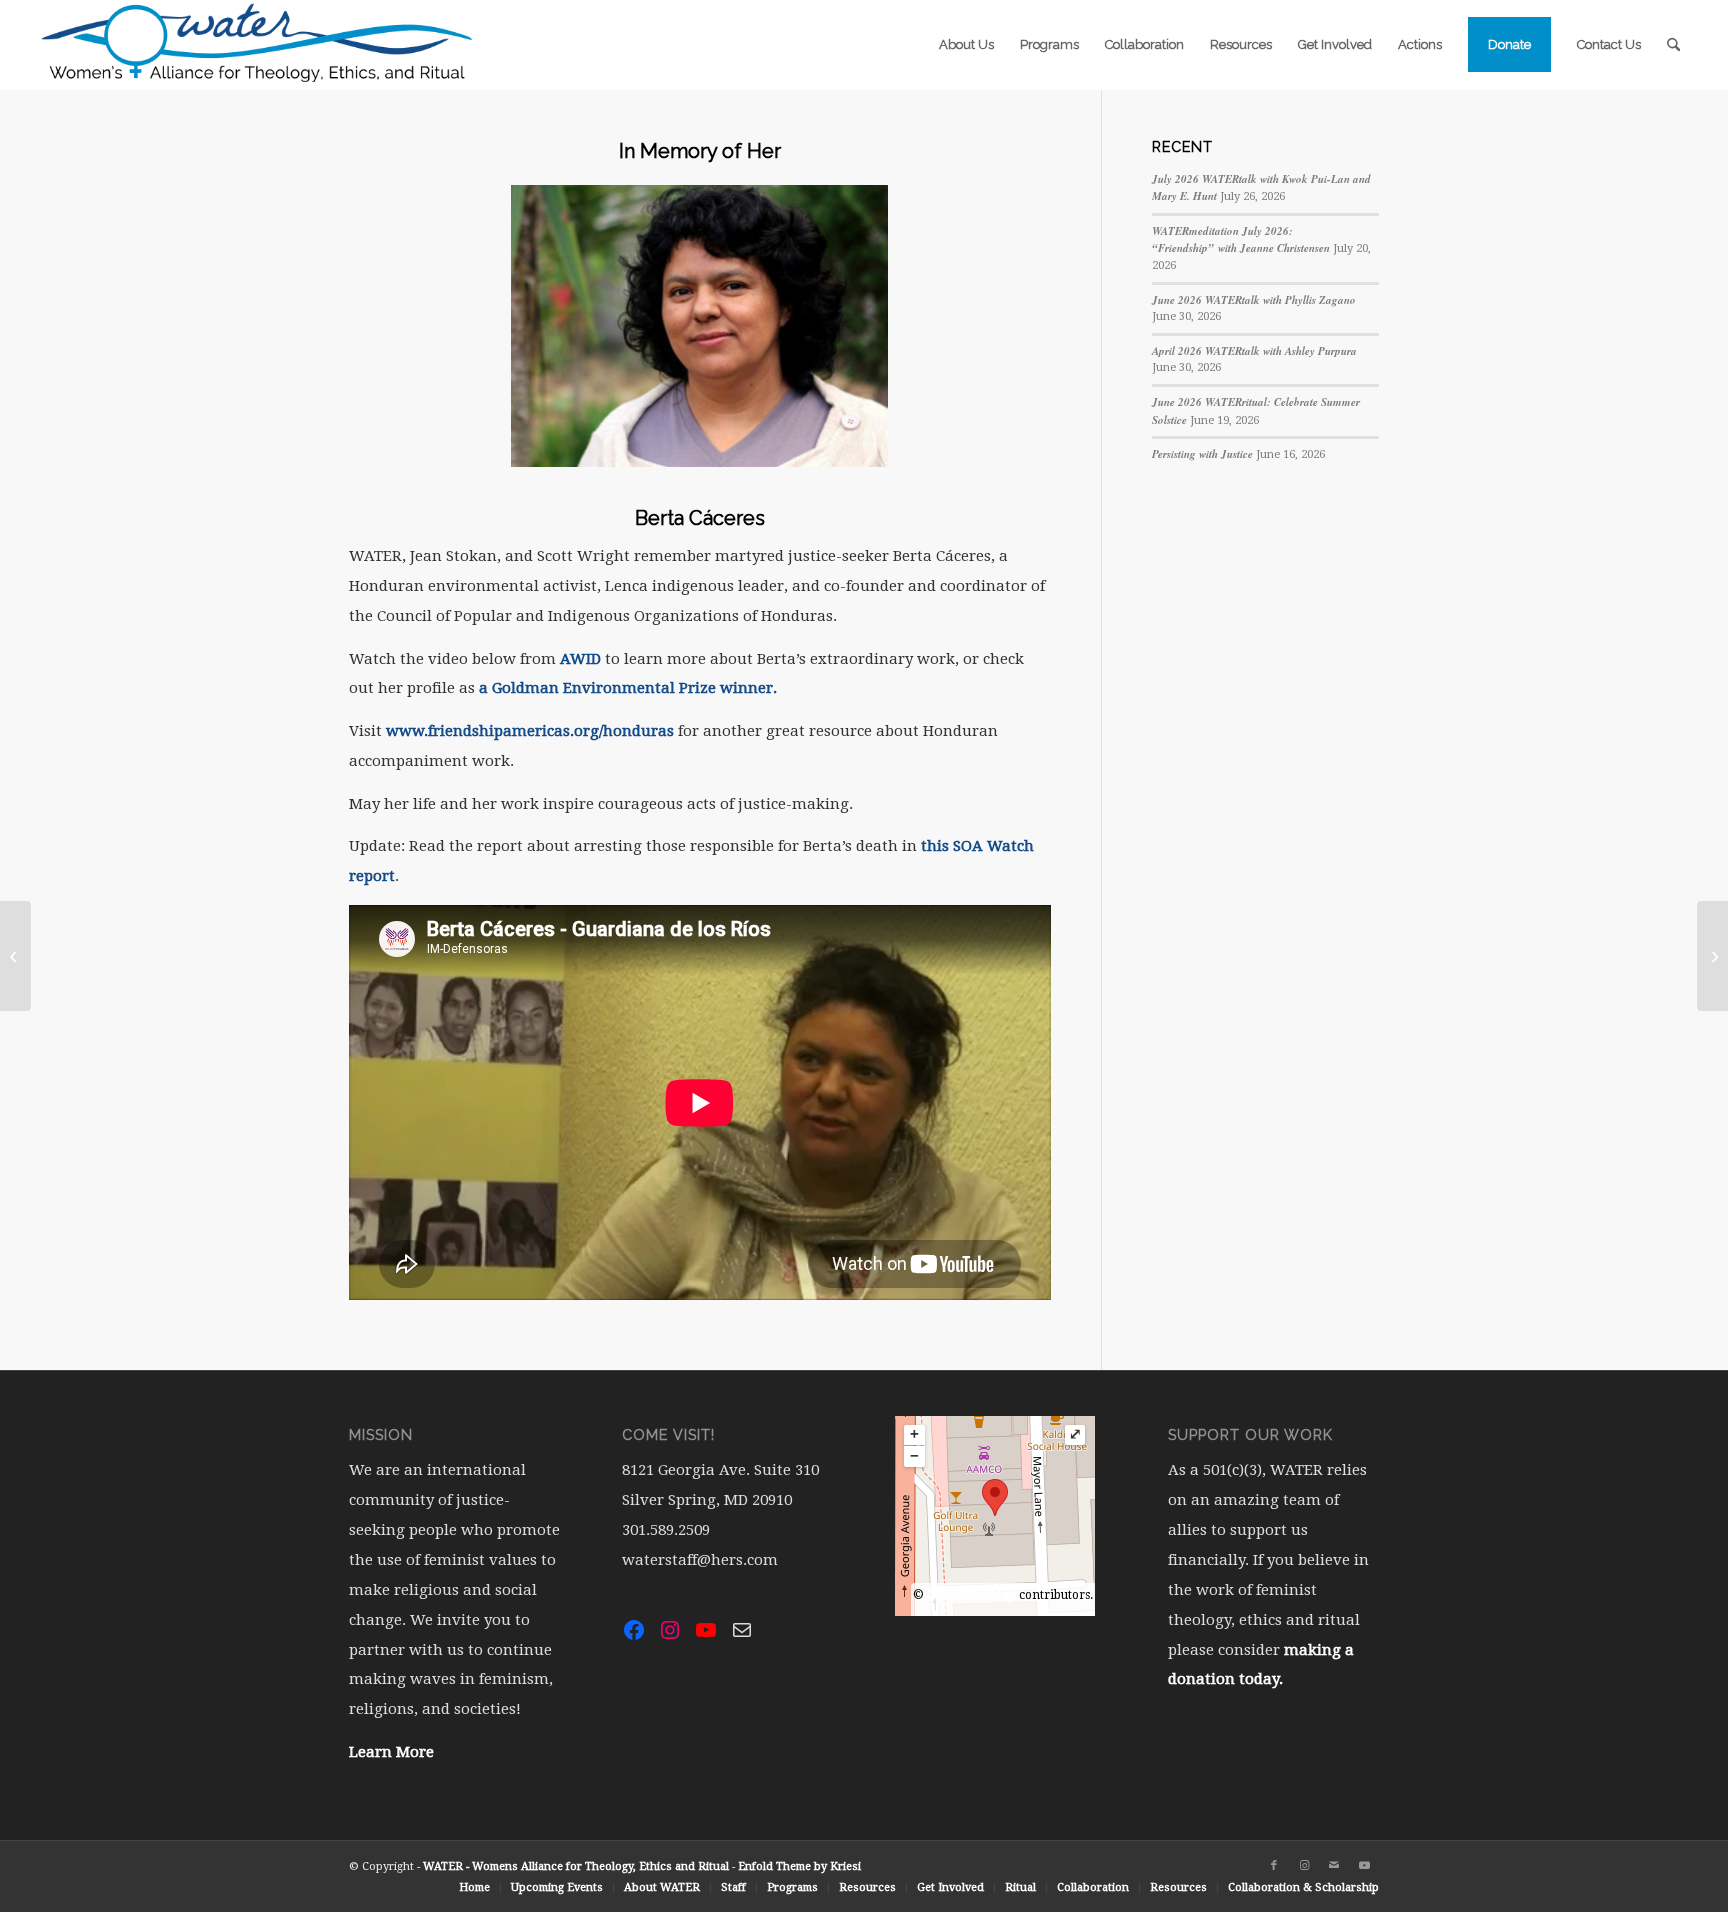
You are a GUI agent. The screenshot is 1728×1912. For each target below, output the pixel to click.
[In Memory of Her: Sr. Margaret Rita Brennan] (1712, 956)
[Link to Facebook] (1274, 1866)
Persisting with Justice (1202, 454)
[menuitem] (966, 45)
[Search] (1673, 45)
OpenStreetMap (971, 1595)
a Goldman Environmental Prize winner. (628, 688)
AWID (580, 659)
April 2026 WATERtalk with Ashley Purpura (1254, 351)
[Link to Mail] (1334, 1866)
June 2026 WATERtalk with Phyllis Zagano (1254, 300)
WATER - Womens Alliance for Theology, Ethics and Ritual (576, 1866)
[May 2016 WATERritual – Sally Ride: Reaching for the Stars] (15, 956)
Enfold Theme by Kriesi (799, 1866)
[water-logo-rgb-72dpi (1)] (258, 45)
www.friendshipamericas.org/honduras (530, 731)
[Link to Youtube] (1364, 1866)
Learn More (391, 1752)
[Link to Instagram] (1304, 1866)
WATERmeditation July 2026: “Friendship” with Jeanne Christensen (1241, 240)
